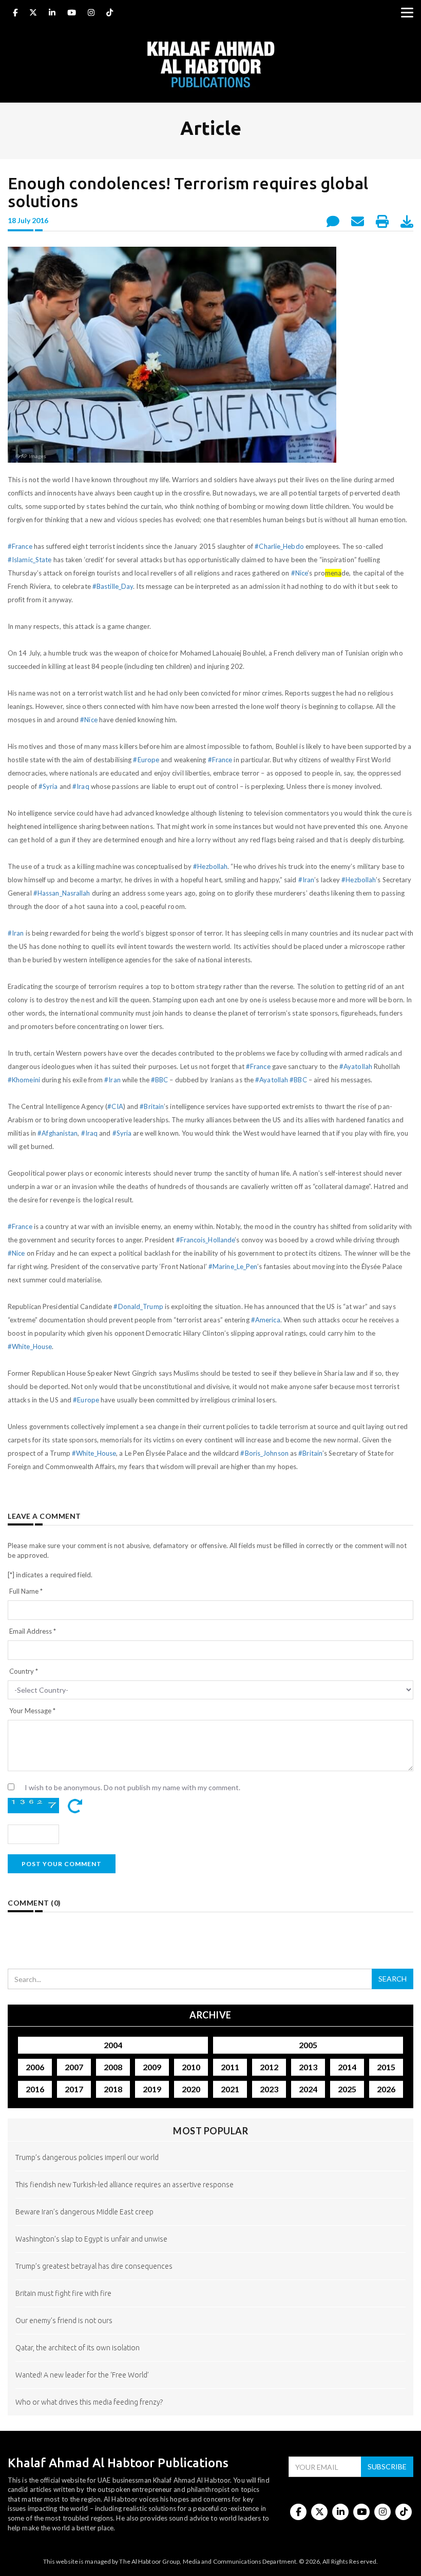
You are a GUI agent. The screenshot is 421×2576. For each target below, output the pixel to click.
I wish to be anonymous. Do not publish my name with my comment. (132, 1787)
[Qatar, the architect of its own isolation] (210, 2364)
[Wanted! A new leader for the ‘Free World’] (210, 2391)
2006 (35, 2067)
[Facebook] (15, 14)
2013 (308, 2067)
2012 (269, 2067)
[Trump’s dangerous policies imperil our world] (210, 2174)
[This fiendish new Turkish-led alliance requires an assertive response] (210, 2201)
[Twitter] (33, 14)
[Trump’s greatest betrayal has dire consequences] (210, 2282)
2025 (347, 2089)
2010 (191, 2067)
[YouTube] (72, 14)
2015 (386, 2067)
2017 (74, 2089)
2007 (74, 2067)
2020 (191, 2089)
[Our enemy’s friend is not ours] (210, 2337)
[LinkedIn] (52, 14)
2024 (308, 2089)
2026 (386, 2089)
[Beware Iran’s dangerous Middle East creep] (210, 2228)
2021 (230, 2089)
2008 (113, 2067)
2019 (152, 2089)
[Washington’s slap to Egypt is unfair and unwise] (210, 2255)
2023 (269, 2089)
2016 (35, 2089)
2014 (347, 2067)
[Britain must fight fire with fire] (210, 2310)
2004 (113, 2045)
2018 (113, 2089)
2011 (230, 2067)
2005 (308, 2045)
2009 (152, 2067)
